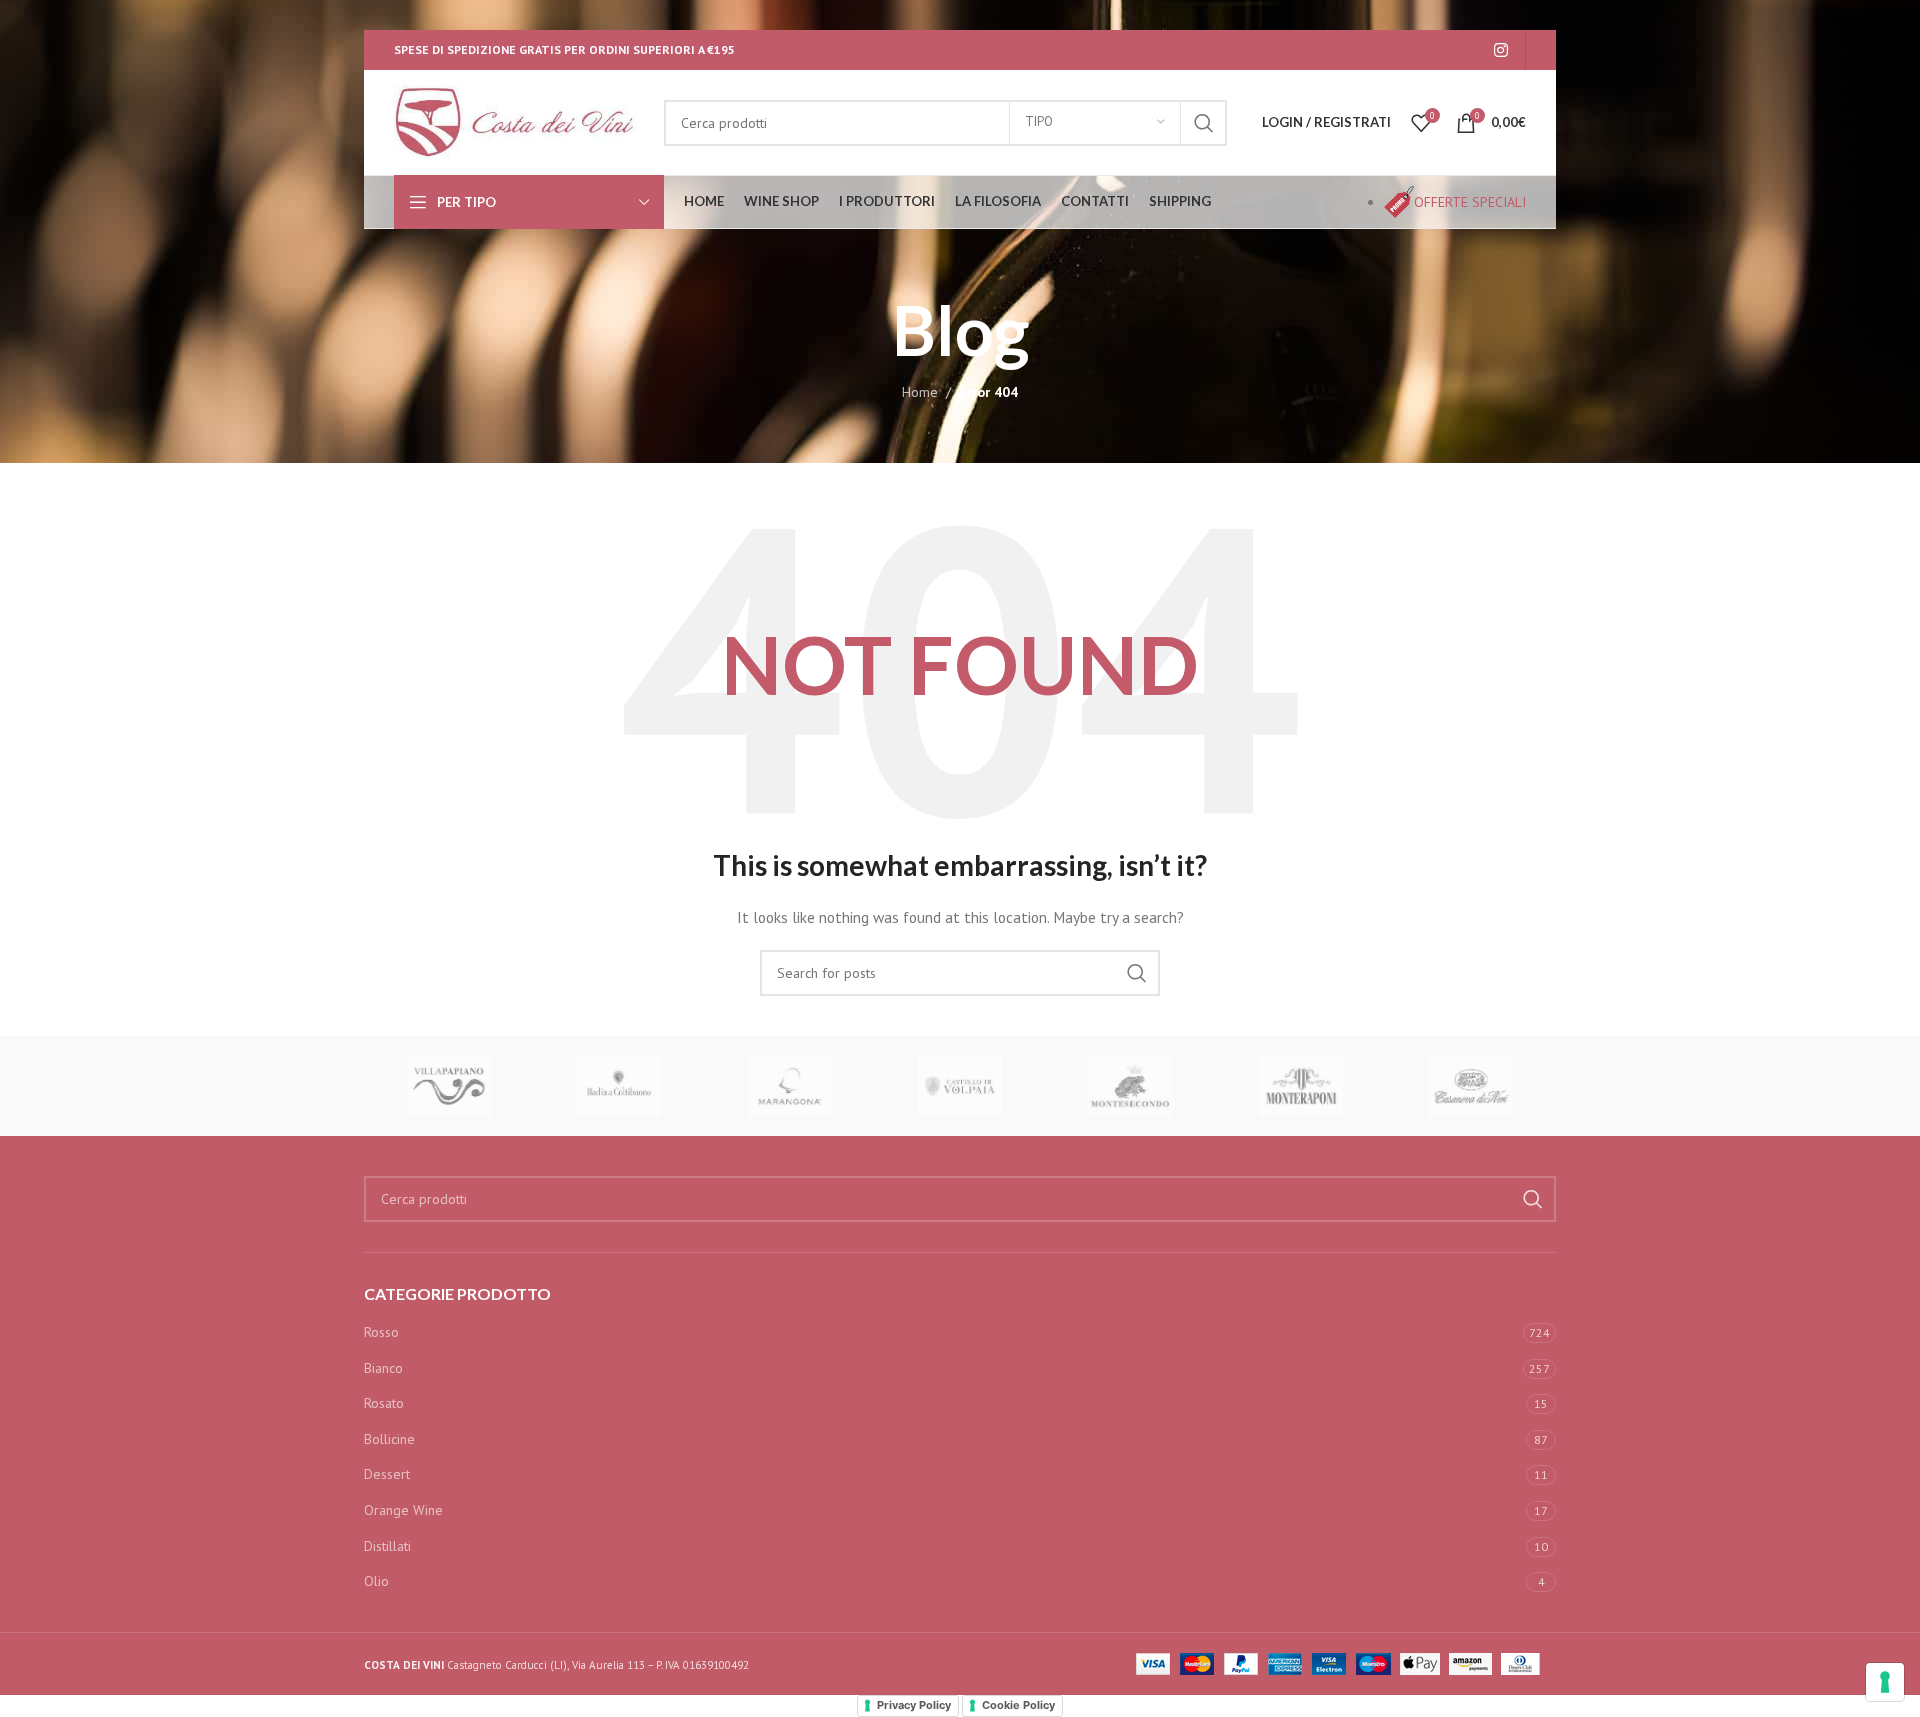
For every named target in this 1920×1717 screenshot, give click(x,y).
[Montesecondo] (1130, 1086)
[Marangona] (790, 1086)
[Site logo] (519, 121)
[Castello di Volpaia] (960, 1086)
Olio (376, 1581)
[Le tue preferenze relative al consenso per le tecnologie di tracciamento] (1885, 1682)
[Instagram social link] (1501, 50)
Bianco (383, 1368)
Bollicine (389, 1439)
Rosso (381, 1332)
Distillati (387, 1546)
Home (920, 392)
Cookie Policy (1018, 1705)
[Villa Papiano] (449, 1086)
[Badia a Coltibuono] (619, 1086)
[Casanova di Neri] (1471, 1086)
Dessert (387, 1474)
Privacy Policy (914, 1705)
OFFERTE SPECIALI (1470, 202)
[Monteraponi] (1300, 1086)
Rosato (384, 1403)
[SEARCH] (1204, 123)
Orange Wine (403, 1510)
